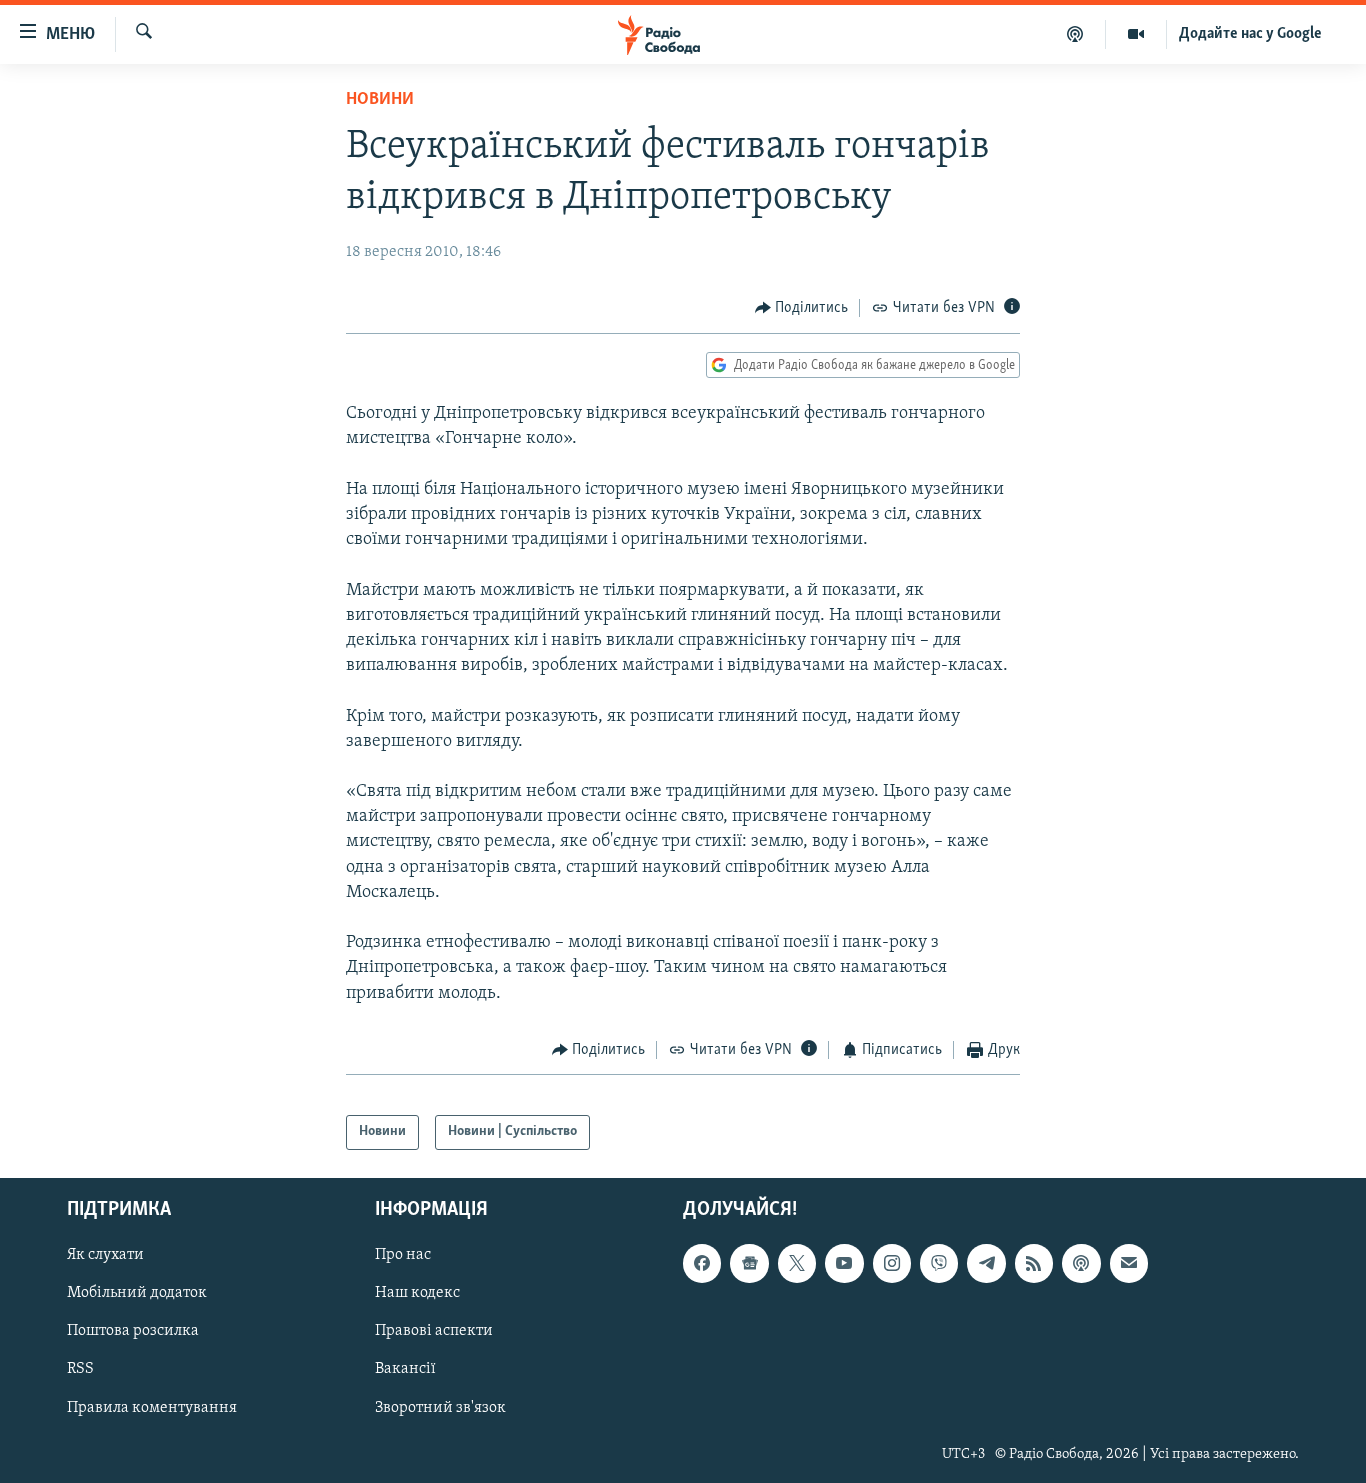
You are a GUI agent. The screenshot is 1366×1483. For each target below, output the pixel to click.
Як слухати (105, 1255)
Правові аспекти (434, 1331)
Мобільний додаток (137, 1293)
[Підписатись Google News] (749, 1263)
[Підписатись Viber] (939, 1263)
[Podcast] (1081, 1263)
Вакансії (405, 1369)
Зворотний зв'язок (440, 1407)
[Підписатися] (1129, 1263)
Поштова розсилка (133, 1331)
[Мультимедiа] (1136, 34)
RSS (80, 1369)
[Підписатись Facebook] (702, 1263)
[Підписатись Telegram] (986, 1263)
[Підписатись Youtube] (844, 1263)
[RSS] (1034, 1263)
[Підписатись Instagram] (892, 1263)
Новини (380, 100)
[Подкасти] (1075, 34)
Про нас (403, 1255)
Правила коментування (152, 1407)
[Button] (802, 308)
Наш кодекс (417, 1293)
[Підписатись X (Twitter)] (797, 1263)
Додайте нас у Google (1250, 34)
